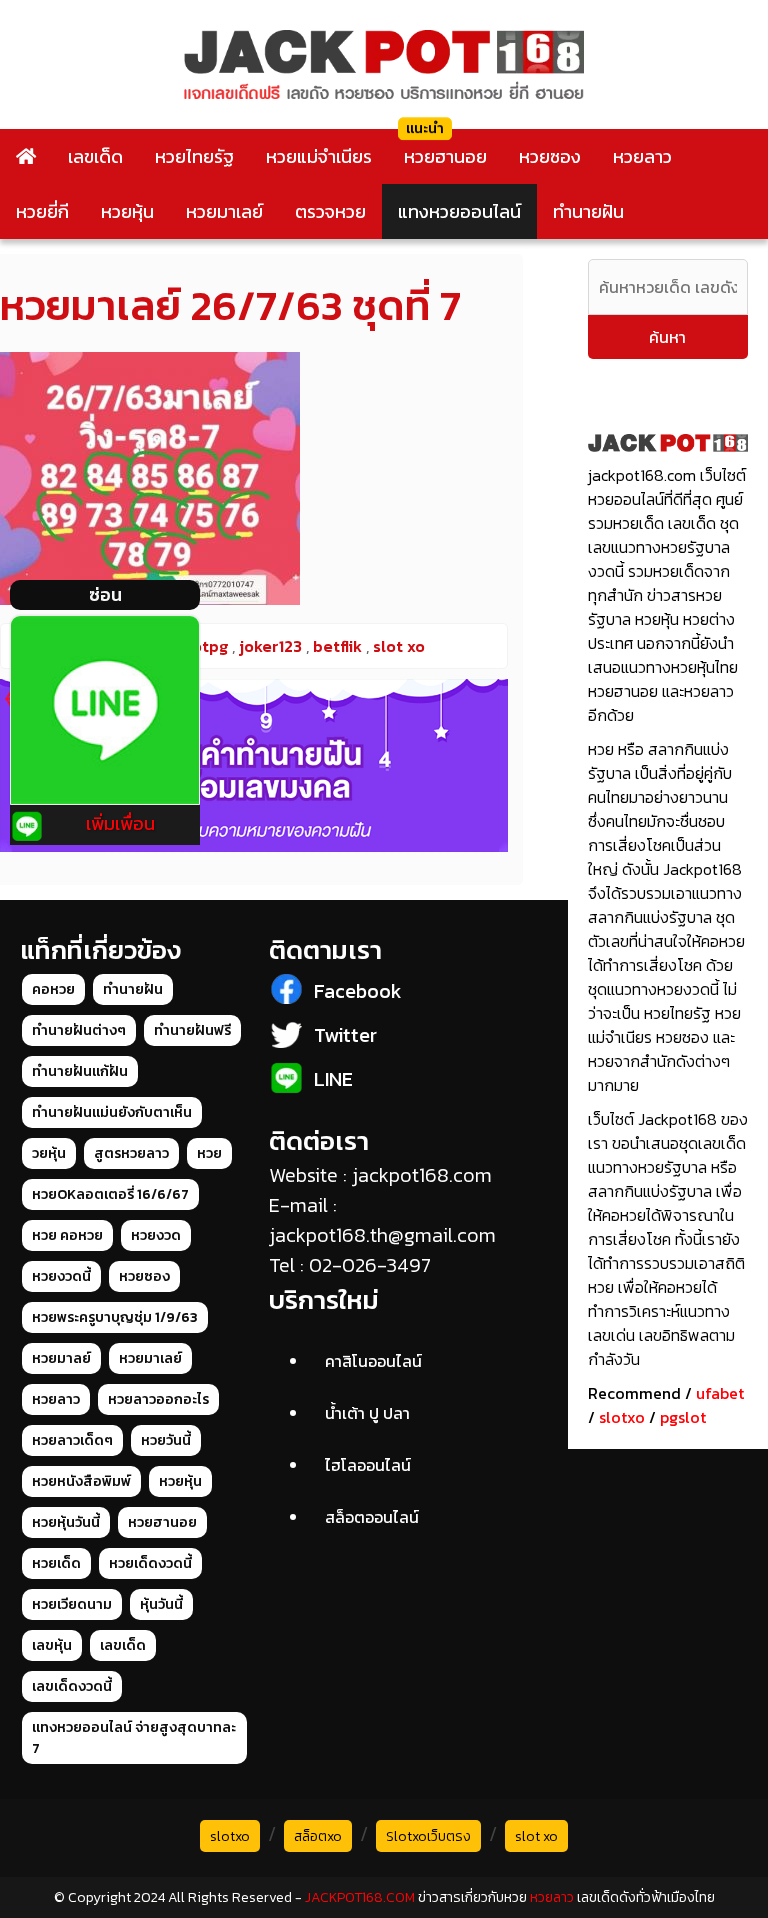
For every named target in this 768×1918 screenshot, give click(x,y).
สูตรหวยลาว (131, 1153)
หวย (209, 1153)
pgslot (683, 1417)
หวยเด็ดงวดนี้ (150, 1563)
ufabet (720, 1393)
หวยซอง (550, 156)
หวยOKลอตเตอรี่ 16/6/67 (110, 1194)
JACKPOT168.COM (360, 1897)
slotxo (622, 1417)
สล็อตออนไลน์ (372, 1517)
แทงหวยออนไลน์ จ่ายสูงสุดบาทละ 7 (134, 1738)
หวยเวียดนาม (72, 1604)
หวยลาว (642, 156)
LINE (333, 1079)
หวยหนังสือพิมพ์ (81, 1481)
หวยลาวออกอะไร (158, 1399)
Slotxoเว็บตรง (428, 1836)
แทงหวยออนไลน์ (459, 211)
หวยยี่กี (42, 211)
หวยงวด (156, 1235)
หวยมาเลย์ (224, 211)
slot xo (536, 1836)
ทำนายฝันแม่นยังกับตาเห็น (112, 1112)
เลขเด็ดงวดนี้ (72, 1686)
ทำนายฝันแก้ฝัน (80, 1071)
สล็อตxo (318, 1836)
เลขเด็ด (95, 156)
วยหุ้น (49, 1153)
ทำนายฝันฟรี (192, 1030)
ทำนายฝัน (588, 211)
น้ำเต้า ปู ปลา (367, 1413)
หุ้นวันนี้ (161, 1604)
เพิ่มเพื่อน (120, 823)
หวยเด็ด (56, 1563)
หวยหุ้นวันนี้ (66, 1522)
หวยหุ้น (127, 211)
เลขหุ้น (52, 1645)
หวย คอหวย (67, 1235)
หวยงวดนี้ (61, 1276)
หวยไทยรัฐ (194, 156)
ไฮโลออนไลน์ (368, 1465)
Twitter (345, 1035)
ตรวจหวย (330, 211)
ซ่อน (105, 594)
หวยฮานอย (445, 156)
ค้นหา (667, 337)
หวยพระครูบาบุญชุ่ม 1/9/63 (115, 1317)
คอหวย (53, 989)
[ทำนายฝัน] (254, 766)
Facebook (358, 991)
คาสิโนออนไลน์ (373, 1361)
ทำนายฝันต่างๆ (79, 1030)
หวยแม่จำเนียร (319, 156)
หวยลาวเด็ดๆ (72, 1440)
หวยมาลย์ (61, 1358)
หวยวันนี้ (166, 1440)
